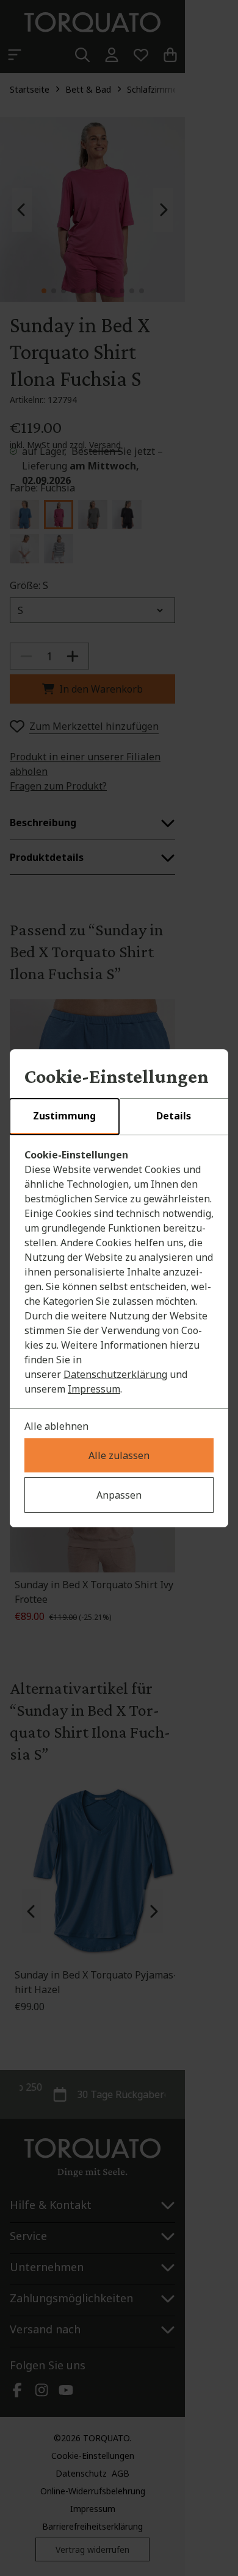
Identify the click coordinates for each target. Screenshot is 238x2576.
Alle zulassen (119, 1455)
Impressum (94, 1389)
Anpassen (119, 1495)
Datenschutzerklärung (115, 1374)
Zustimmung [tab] (64, 1116)
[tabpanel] (119, 1272)
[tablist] (119, 1117)
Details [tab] (174, 1116)
